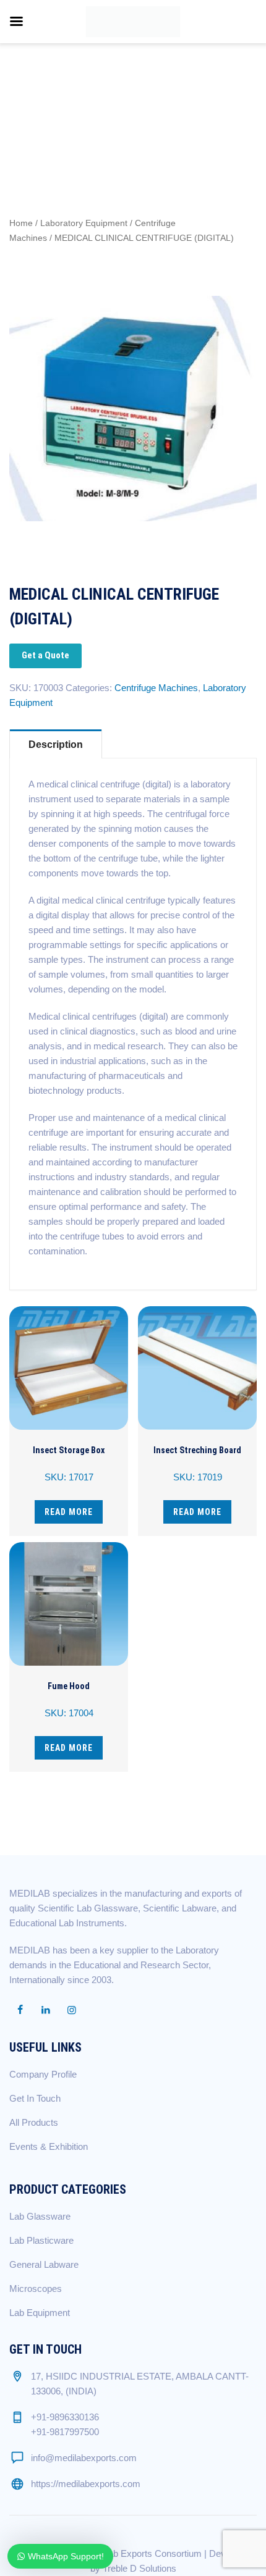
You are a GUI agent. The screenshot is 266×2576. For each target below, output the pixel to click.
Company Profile (43, 2074)
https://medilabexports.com (86, 2484)
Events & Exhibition (49, 2146)
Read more (69, 1512)
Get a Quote (45, 655)
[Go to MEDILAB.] (31, 91)
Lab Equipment (40, 2313)
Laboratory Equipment (84, 223)
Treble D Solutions (139, 2568)
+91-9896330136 (65, 2417)
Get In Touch (35, 2098)
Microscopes (36, 2289)
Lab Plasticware (41, 2240)
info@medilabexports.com (84, 2458)
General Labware (44, 2264)
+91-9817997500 (65, 2432)
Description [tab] (56, 745)
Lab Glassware (40, 2216)
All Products (34, 2122)
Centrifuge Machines (156, 688)
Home (21, 223)
